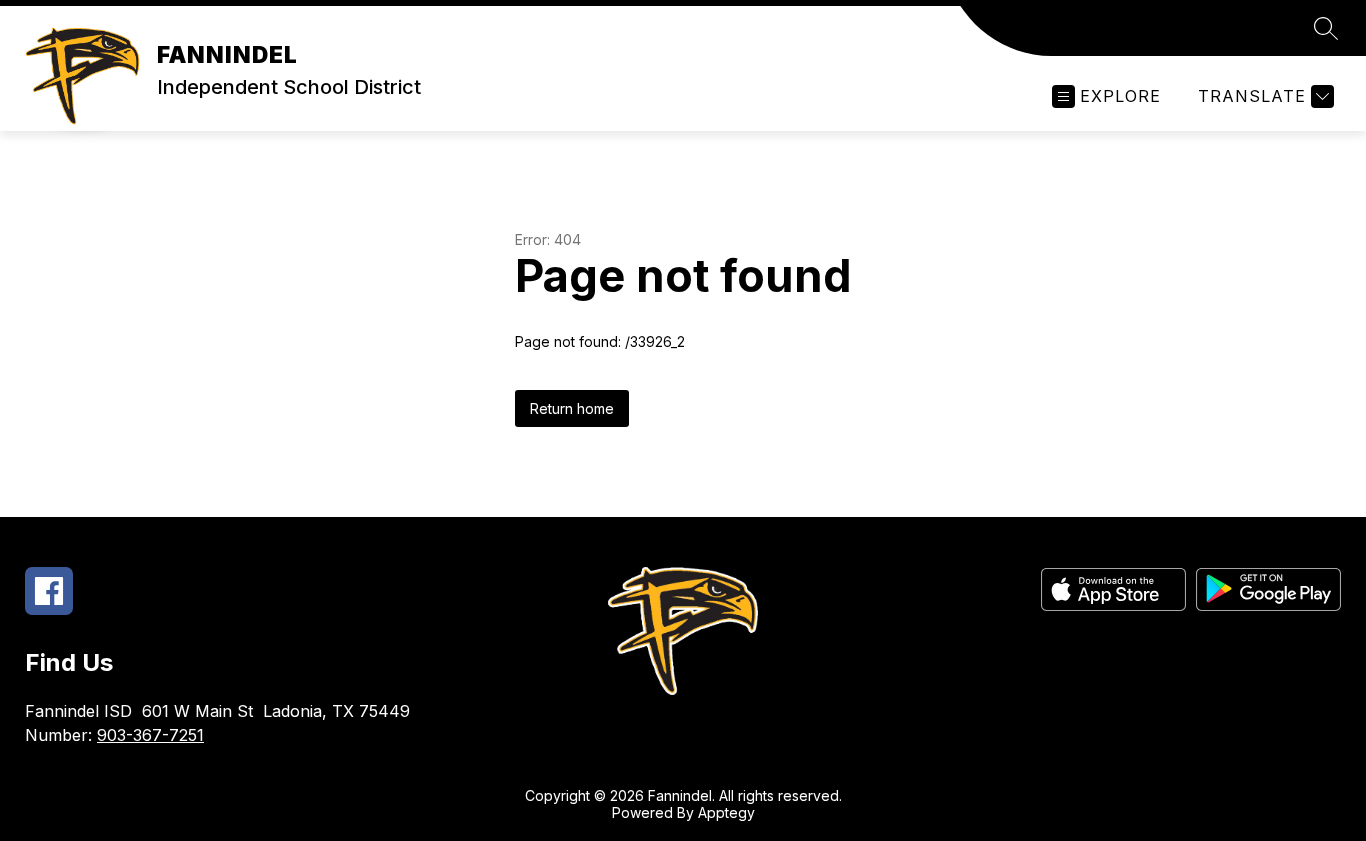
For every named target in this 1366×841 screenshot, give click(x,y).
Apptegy (726, 812)
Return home (572, 408)
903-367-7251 (150, 735)
